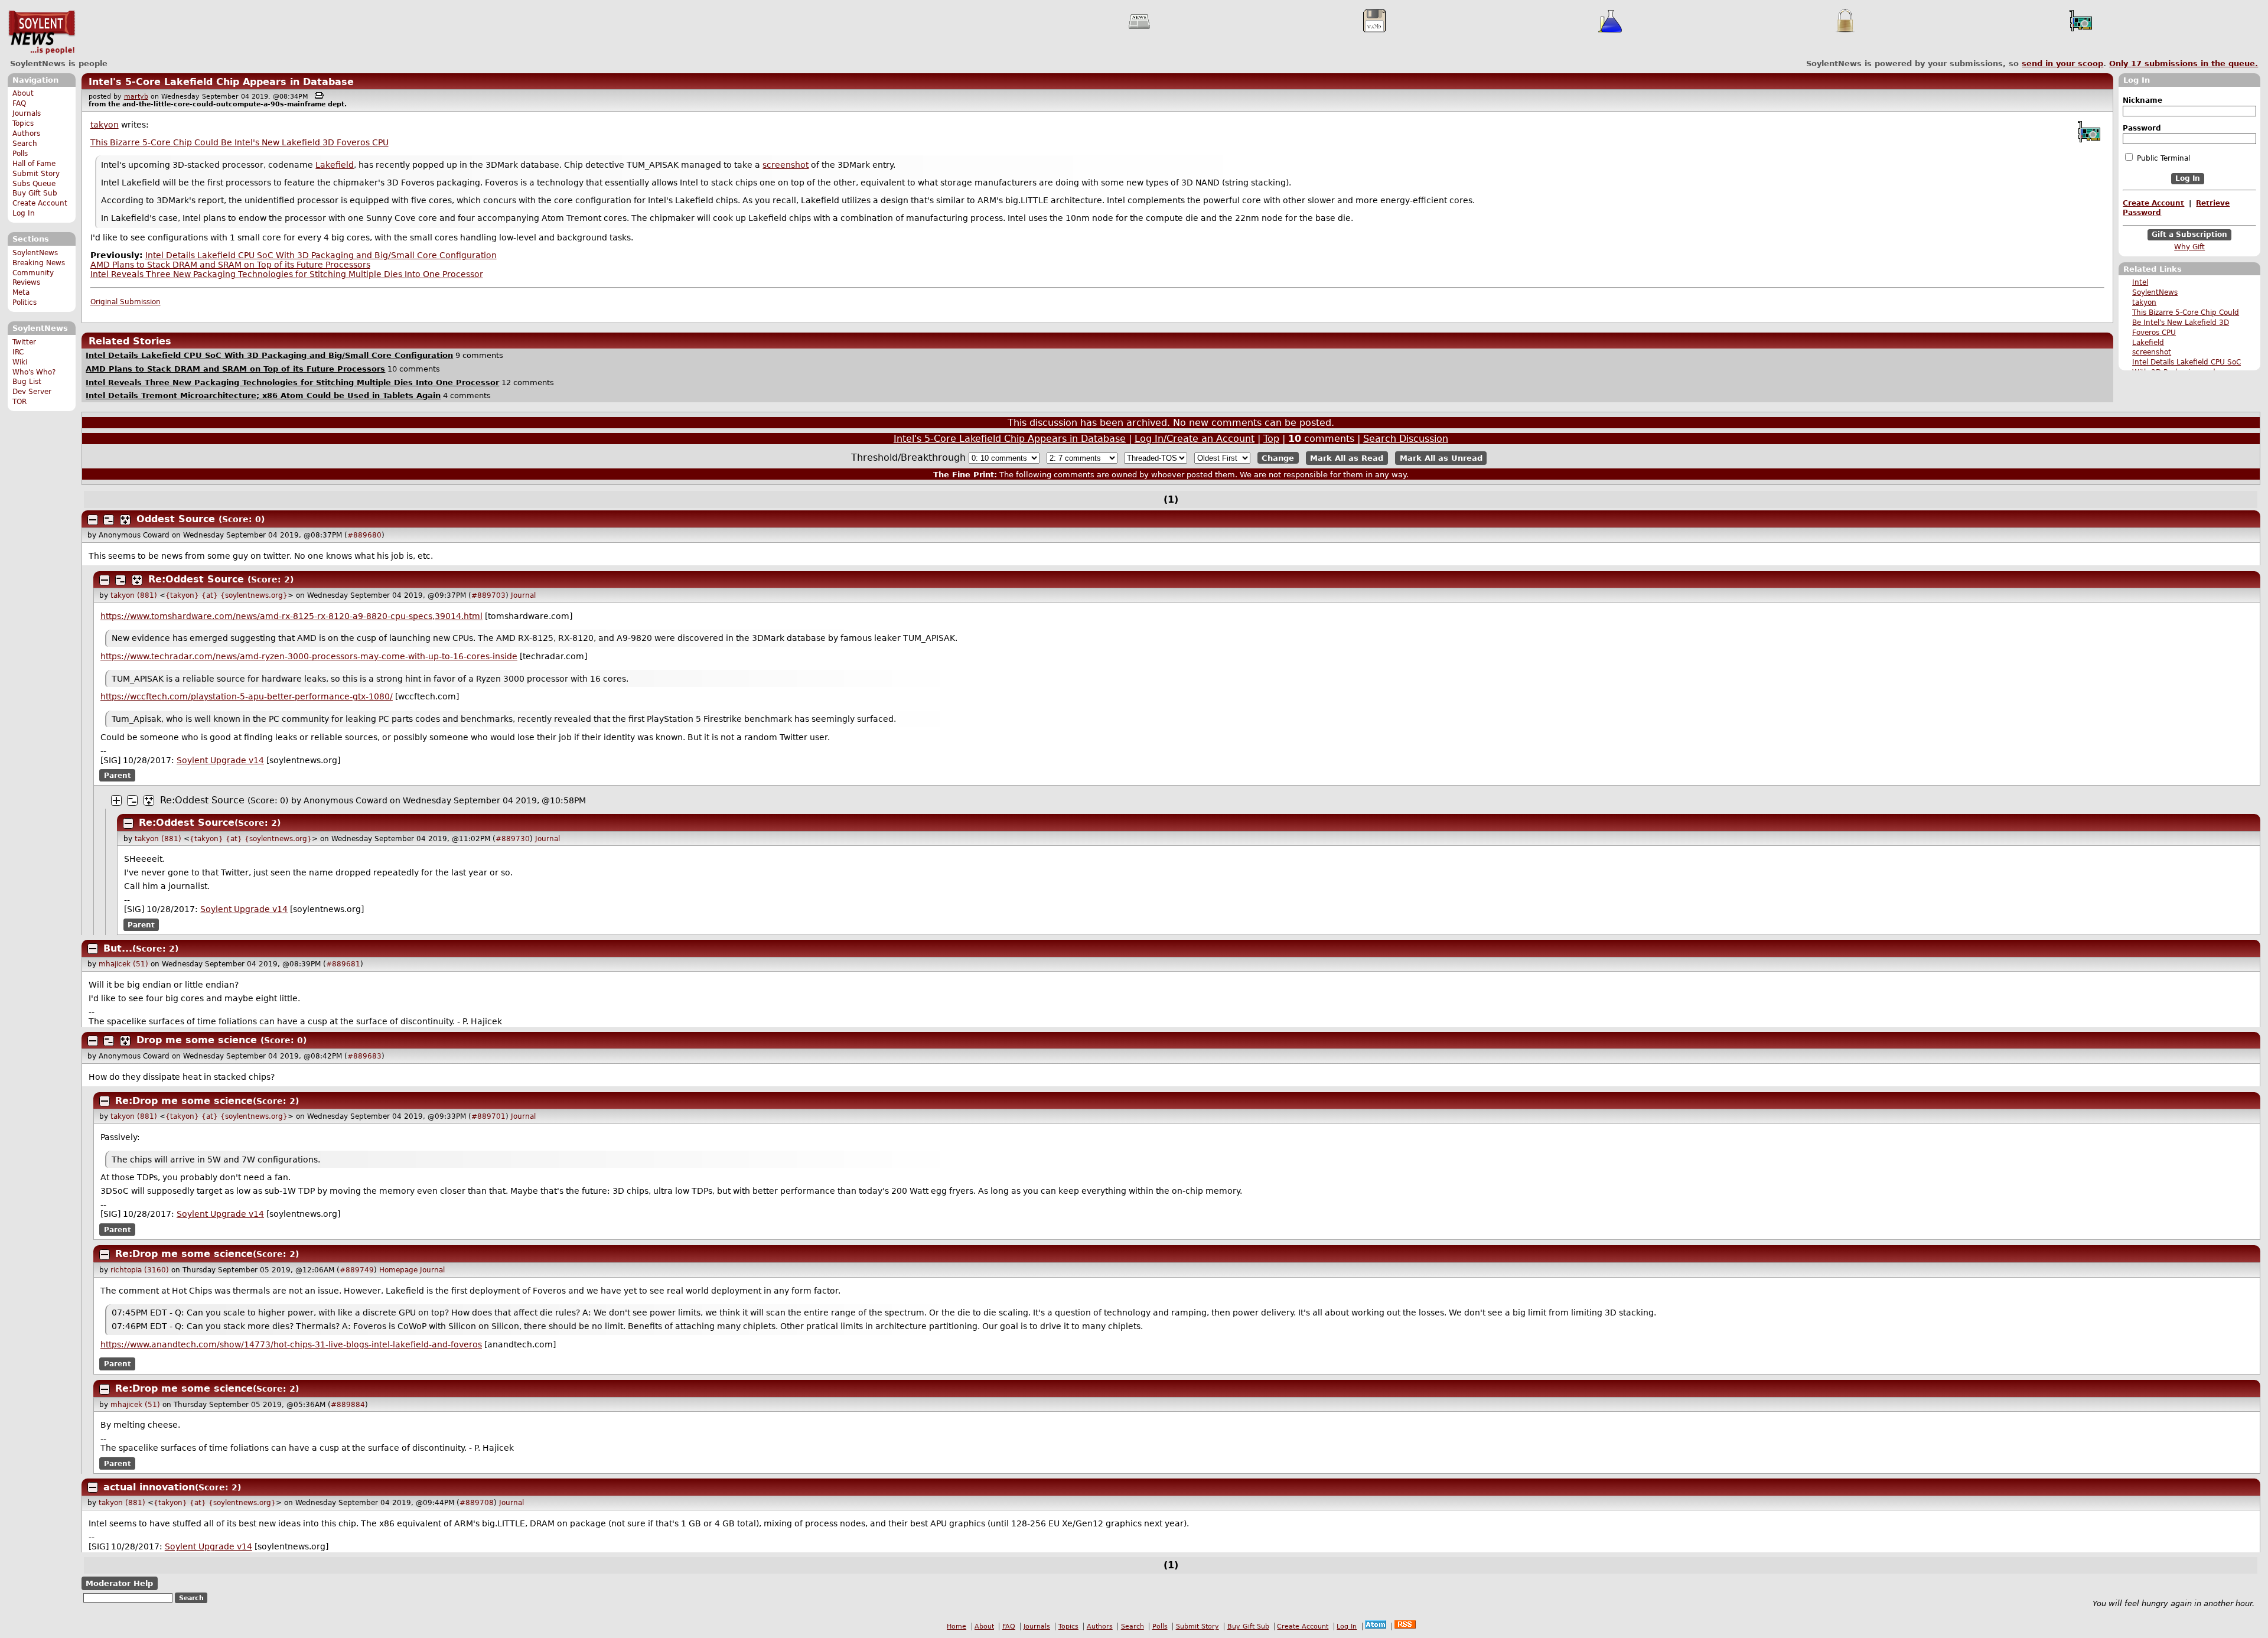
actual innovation (149, 1487)
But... (118, 948)
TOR (19, 402)
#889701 (488, 1116)
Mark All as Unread (1441, 458)
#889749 (357, 1270)
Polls (20, 154)
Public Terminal (2162, 158)
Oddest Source (176, 519)
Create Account (40, 203)
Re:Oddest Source (196, 579)
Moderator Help (119, 1583)
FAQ (19, 103)
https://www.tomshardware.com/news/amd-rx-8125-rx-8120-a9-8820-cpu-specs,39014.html (291, 616)
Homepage (398, 1270)
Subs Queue (34, 184)
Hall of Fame (34, 164)
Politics (25, 302)
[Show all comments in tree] (125, 520)
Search (25, 144)
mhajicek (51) (123, 964)
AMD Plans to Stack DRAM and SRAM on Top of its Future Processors (230, 265)
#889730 (513, 839)
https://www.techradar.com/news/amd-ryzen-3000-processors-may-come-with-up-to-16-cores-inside (309, 656)
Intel (2140, 282)
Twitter (24, 342)
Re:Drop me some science (184, 1101)
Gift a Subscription (2189, 235)
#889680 (364, 535)
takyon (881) (134, 595)
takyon (2144, 302)
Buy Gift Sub (35, 193)
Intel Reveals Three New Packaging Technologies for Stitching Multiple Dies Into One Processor (287, 274)
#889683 (364, 1056)
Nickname (2142, 100)
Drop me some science (197, 1040)
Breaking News (39, 263)
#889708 (477, 1503)
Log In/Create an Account (1195, 439)
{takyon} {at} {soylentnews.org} (227, 595)
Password (2142, 128)
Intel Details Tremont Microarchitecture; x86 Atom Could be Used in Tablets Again (263, 395)
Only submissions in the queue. (2184, 63)
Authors (26, 133)
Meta (21, 292)
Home (957, 1626)
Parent (118, 776)
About (23, 93)
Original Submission (126, 302)
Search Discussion (1406, 439)
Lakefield (2148, 343)
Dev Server (32, 392)
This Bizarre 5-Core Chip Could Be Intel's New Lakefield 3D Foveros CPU (2186, 323)
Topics (23, 123)
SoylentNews (42, 32)
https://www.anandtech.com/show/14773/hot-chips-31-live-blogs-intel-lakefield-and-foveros (291, 1344)
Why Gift (2189, 247)
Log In (24, 213)
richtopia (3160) (140, 1270)
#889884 (348, 1405)
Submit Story (36, 174)
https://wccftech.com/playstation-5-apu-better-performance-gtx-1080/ (247, 696)
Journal (523, 595)
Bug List (27, 382)
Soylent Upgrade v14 (220, 760)
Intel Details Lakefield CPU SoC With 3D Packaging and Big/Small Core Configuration (321, 255)
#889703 (488, 595)
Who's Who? (34, 372)
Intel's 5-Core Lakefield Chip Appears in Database (221, 82)
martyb (136, 97)
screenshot (2152, 352)
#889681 (343, 964)
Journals (27, 113)
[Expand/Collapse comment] (93, 520)
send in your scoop (2062, 63)
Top (1271, 439)
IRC (18, 352)
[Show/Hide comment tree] (109, 520)
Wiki (20, 362)
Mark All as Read (1347, 458)
